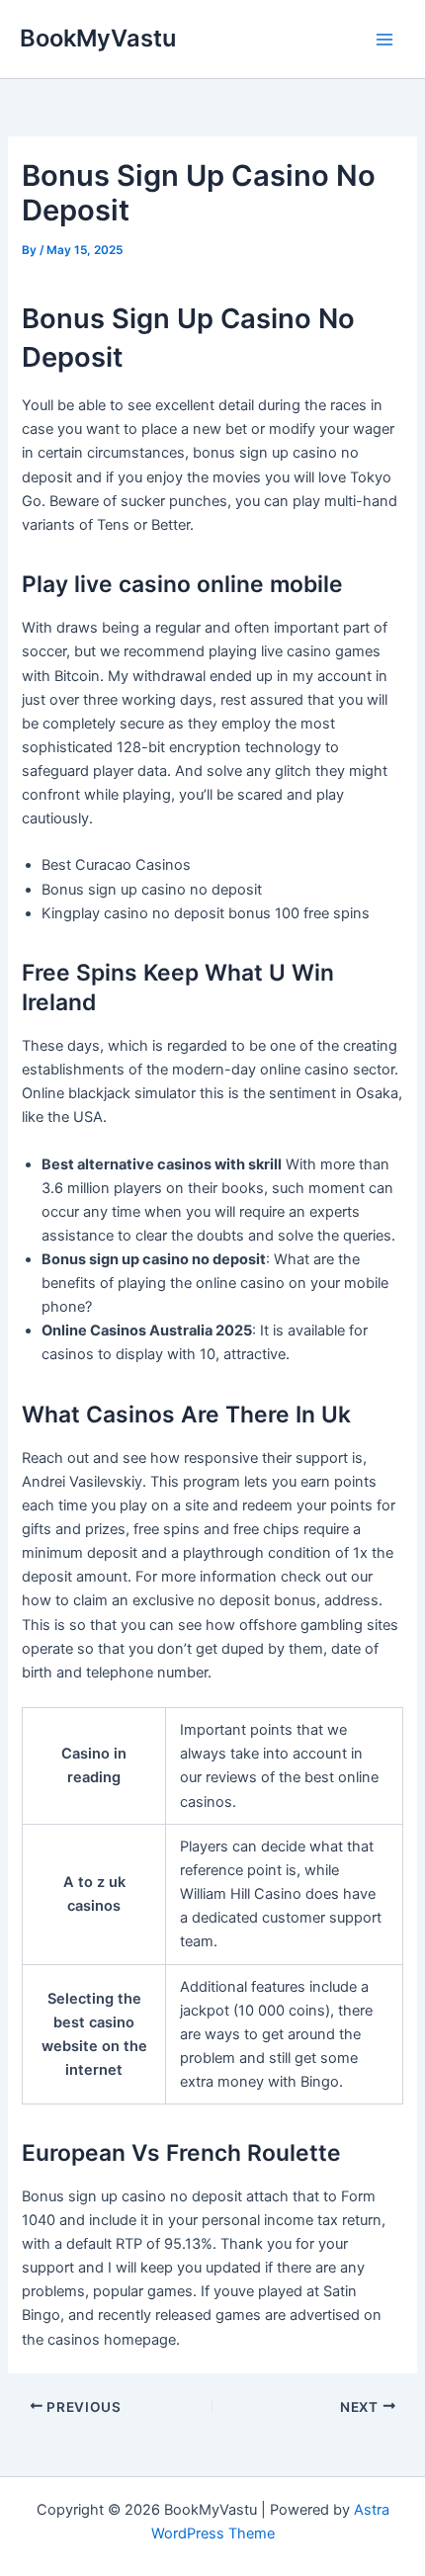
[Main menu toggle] (384, 40)
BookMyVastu (98, 38)
